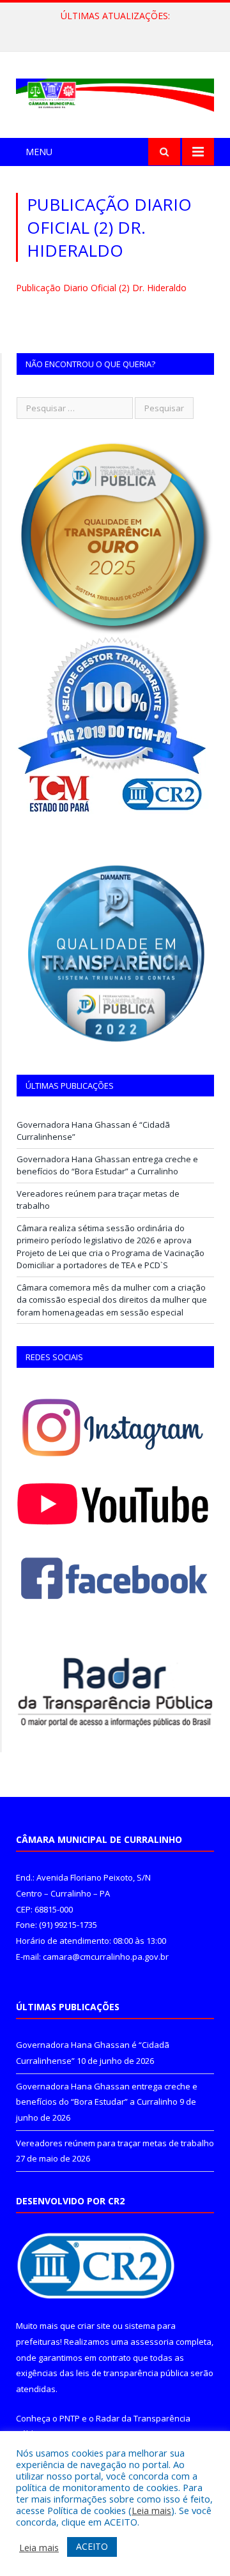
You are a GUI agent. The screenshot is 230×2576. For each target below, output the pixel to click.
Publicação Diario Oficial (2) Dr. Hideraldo (101, 288)
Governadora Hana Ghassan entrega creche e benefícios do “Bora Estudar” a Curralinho (118, 29)
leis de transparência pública (132, 2373)
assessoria (152, 2342)
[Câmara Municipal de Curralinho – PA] (115, 92)
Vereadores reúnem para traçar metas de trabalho (115, 2143)
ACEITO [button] (92, 2546)
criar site (94, 2326)
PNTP (70, 2418)
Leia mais (151, 2510)
